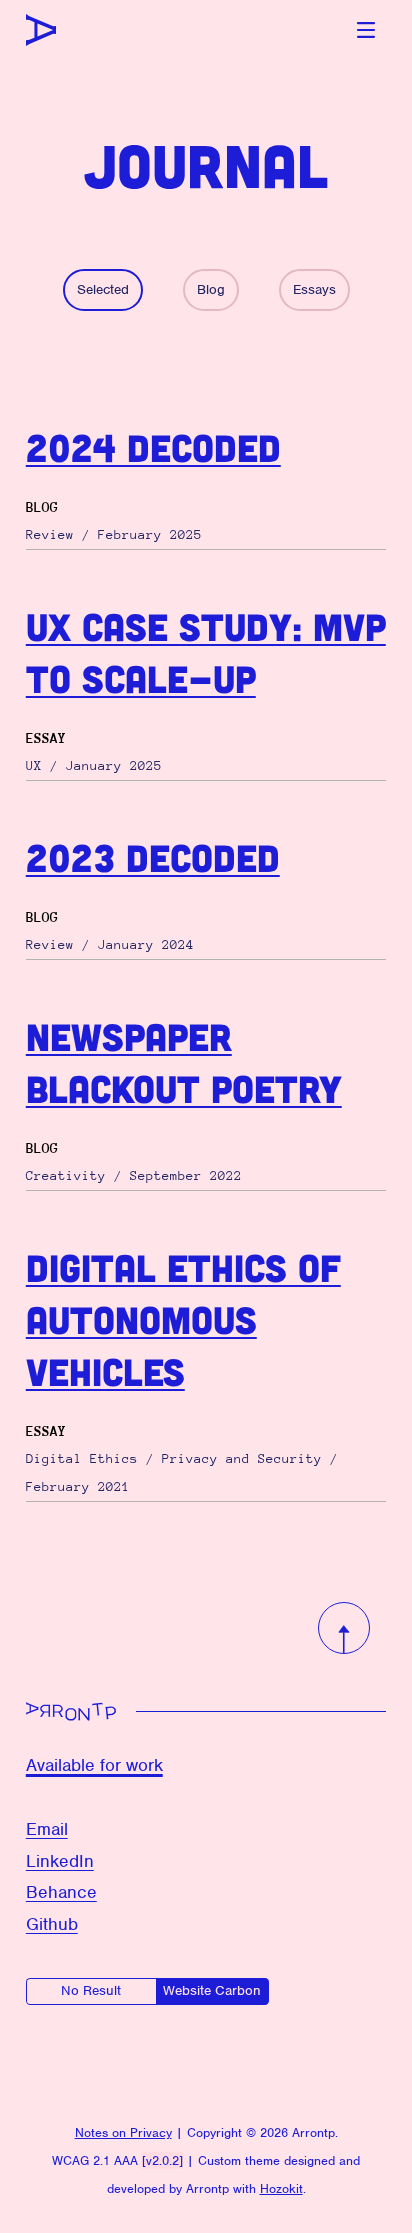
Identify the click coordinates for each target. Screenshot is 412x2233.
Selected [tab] (103, 289)
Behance (61, 1892)
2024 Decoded (153, 447)
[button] (366, 30)
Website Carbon (212, 1990)
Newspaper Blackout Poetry (184, 1062)
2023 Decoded (153, 857)
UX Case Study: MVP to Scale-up (206, 652)
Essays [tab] (314, 289)
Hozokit (281, 2188)
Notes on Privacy (123, 2132)
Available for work (94, 1765)
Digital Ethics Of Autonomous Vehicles (183, 1319)
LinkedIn (60, 1861)
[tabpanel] (206, 961)
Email (47, 1829)
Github (52, 1924)
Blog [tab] (211, 289)
